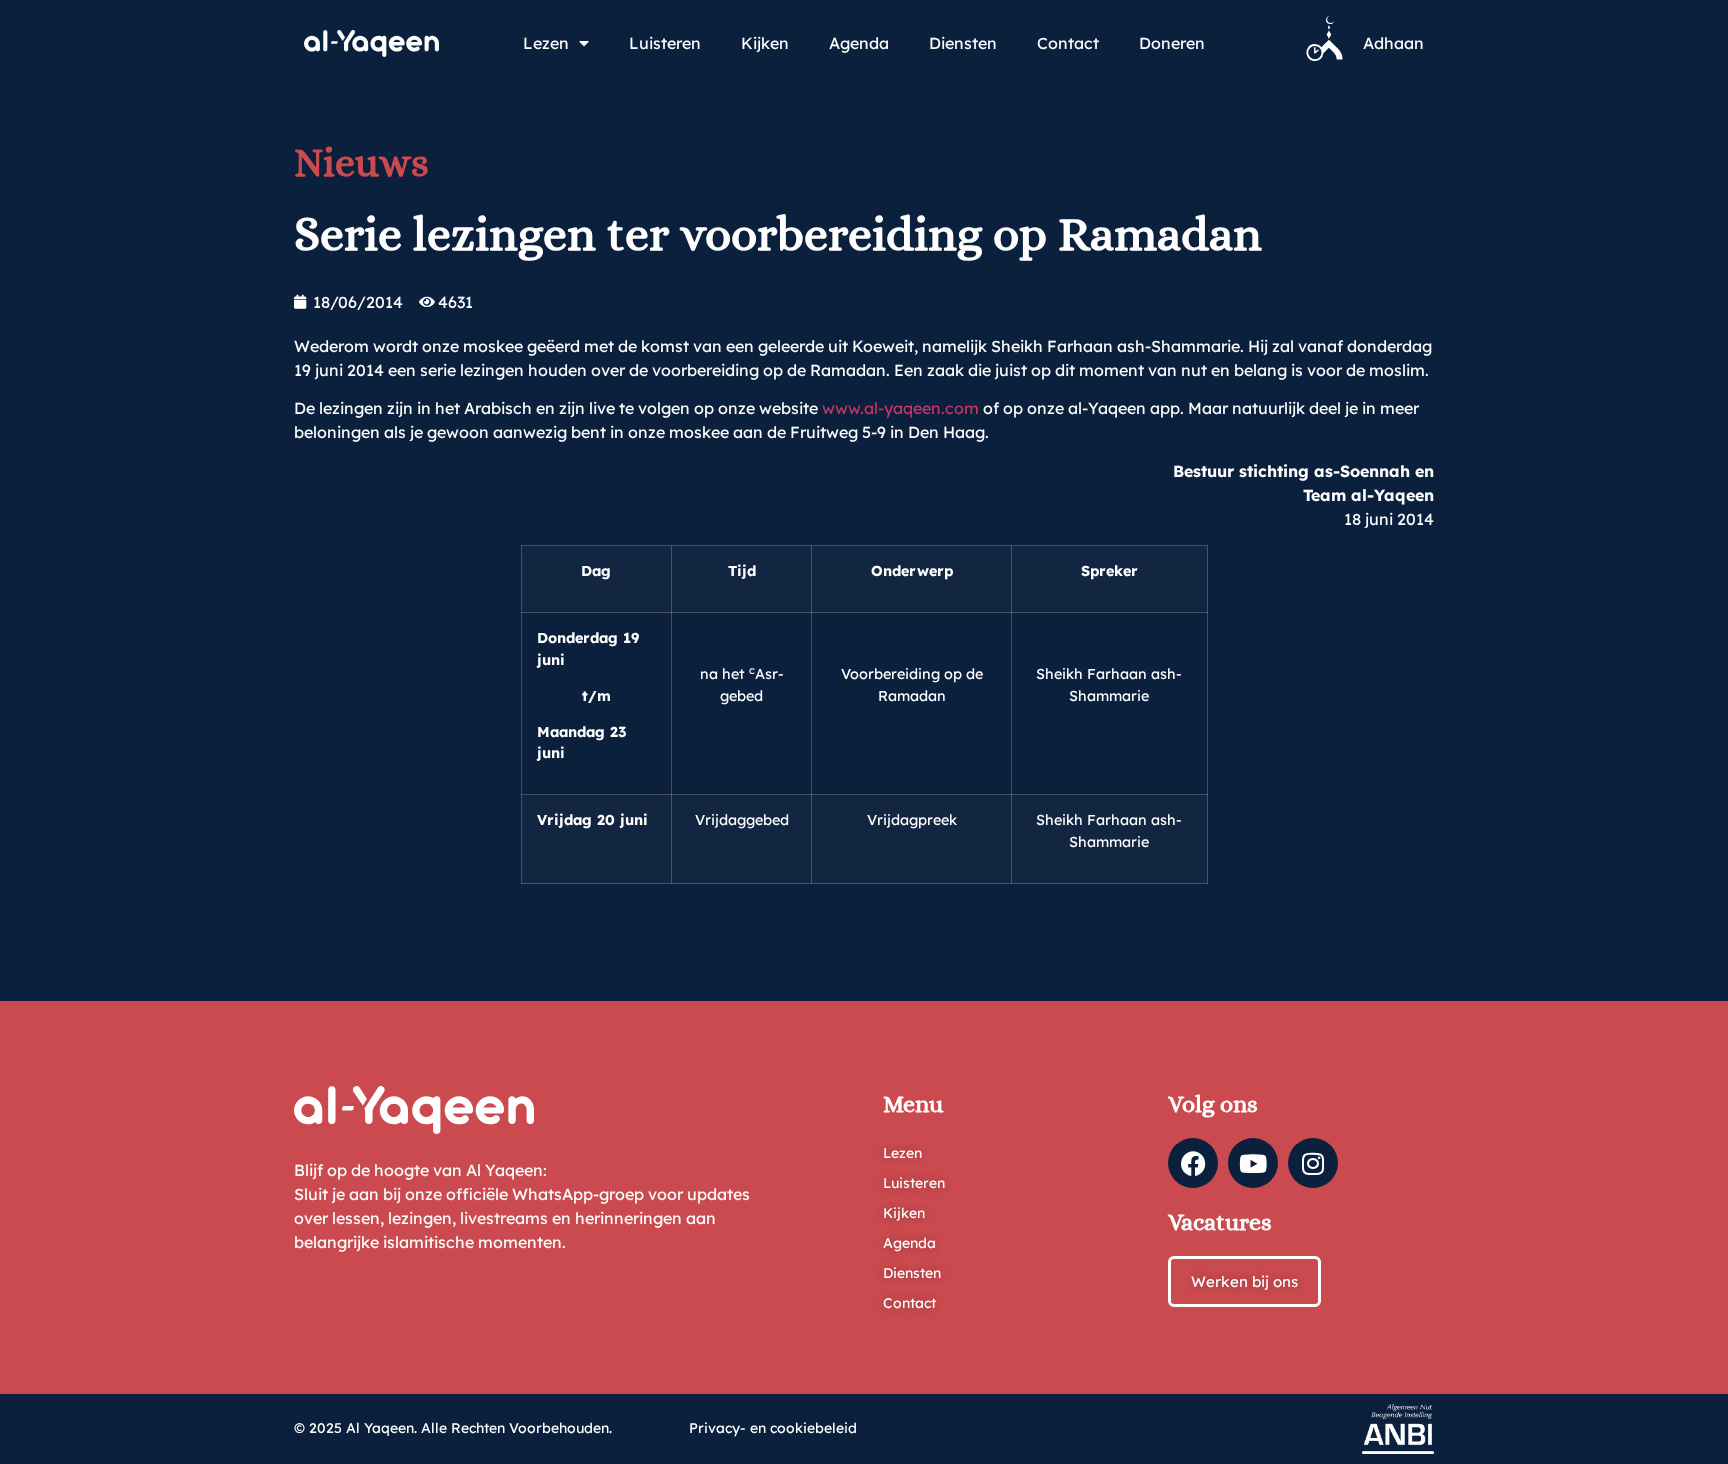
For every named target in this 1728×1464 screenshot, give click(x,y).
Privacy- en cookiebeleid (773, 1428)
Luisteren (665, 43)
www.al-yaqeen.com (900, 408)
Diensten (963, 43)
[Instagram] (1313, 1163)
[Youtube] (1253, 1163)
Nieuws (361, 162)
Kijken (765, 43)
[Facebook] (1193, 1163)
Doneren (1172, 43)
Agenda (859, 43)
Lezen (546, 43)
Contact (1068, 43)
